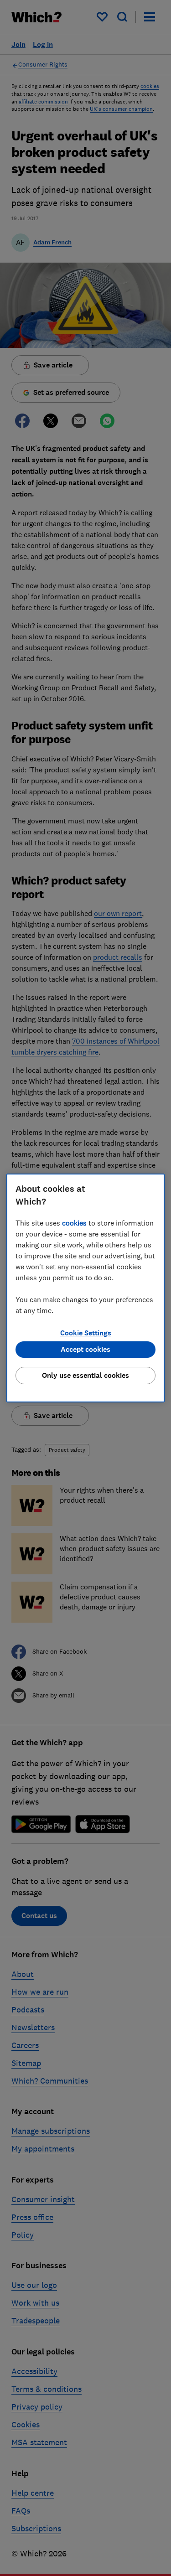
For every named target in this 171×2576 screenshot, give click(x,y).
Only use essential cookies (85, 1375)
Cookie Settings (86, 1333)
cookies (74, 1223)
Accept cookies (85, 1349)
